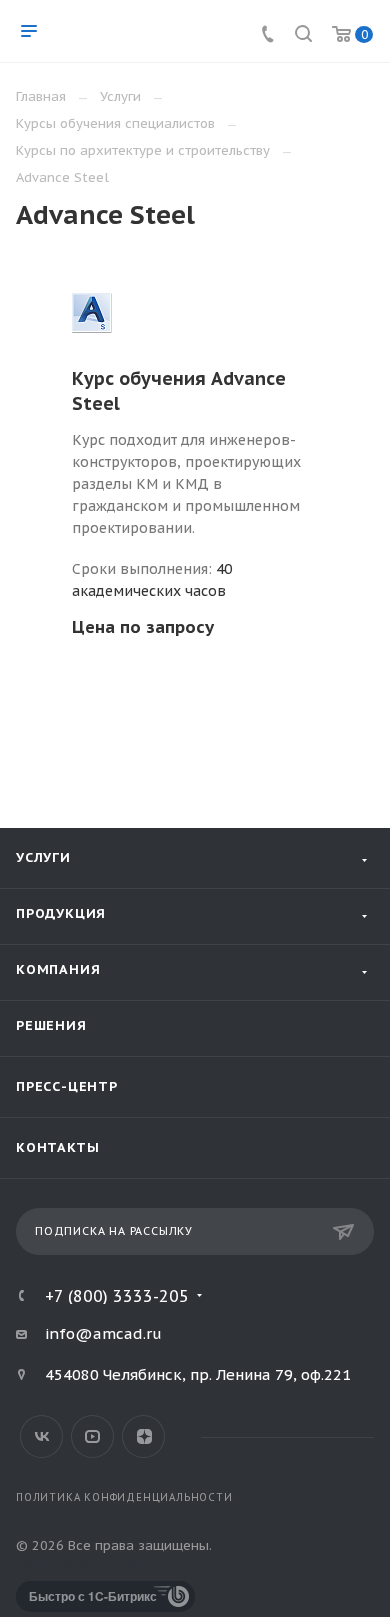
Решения (51, 1025)
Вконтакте (41, 1436)
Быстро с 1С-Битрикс (93, 1596)
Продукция (61, 913)
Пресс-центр (67, 1086)
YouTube (92, 1436)
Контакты (57, 1147)
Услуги (43, 857)
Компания (58, 969)
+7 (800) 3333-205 (117, 1296)
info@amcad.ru (103, 1333)
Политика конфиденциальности (124, 1497)
